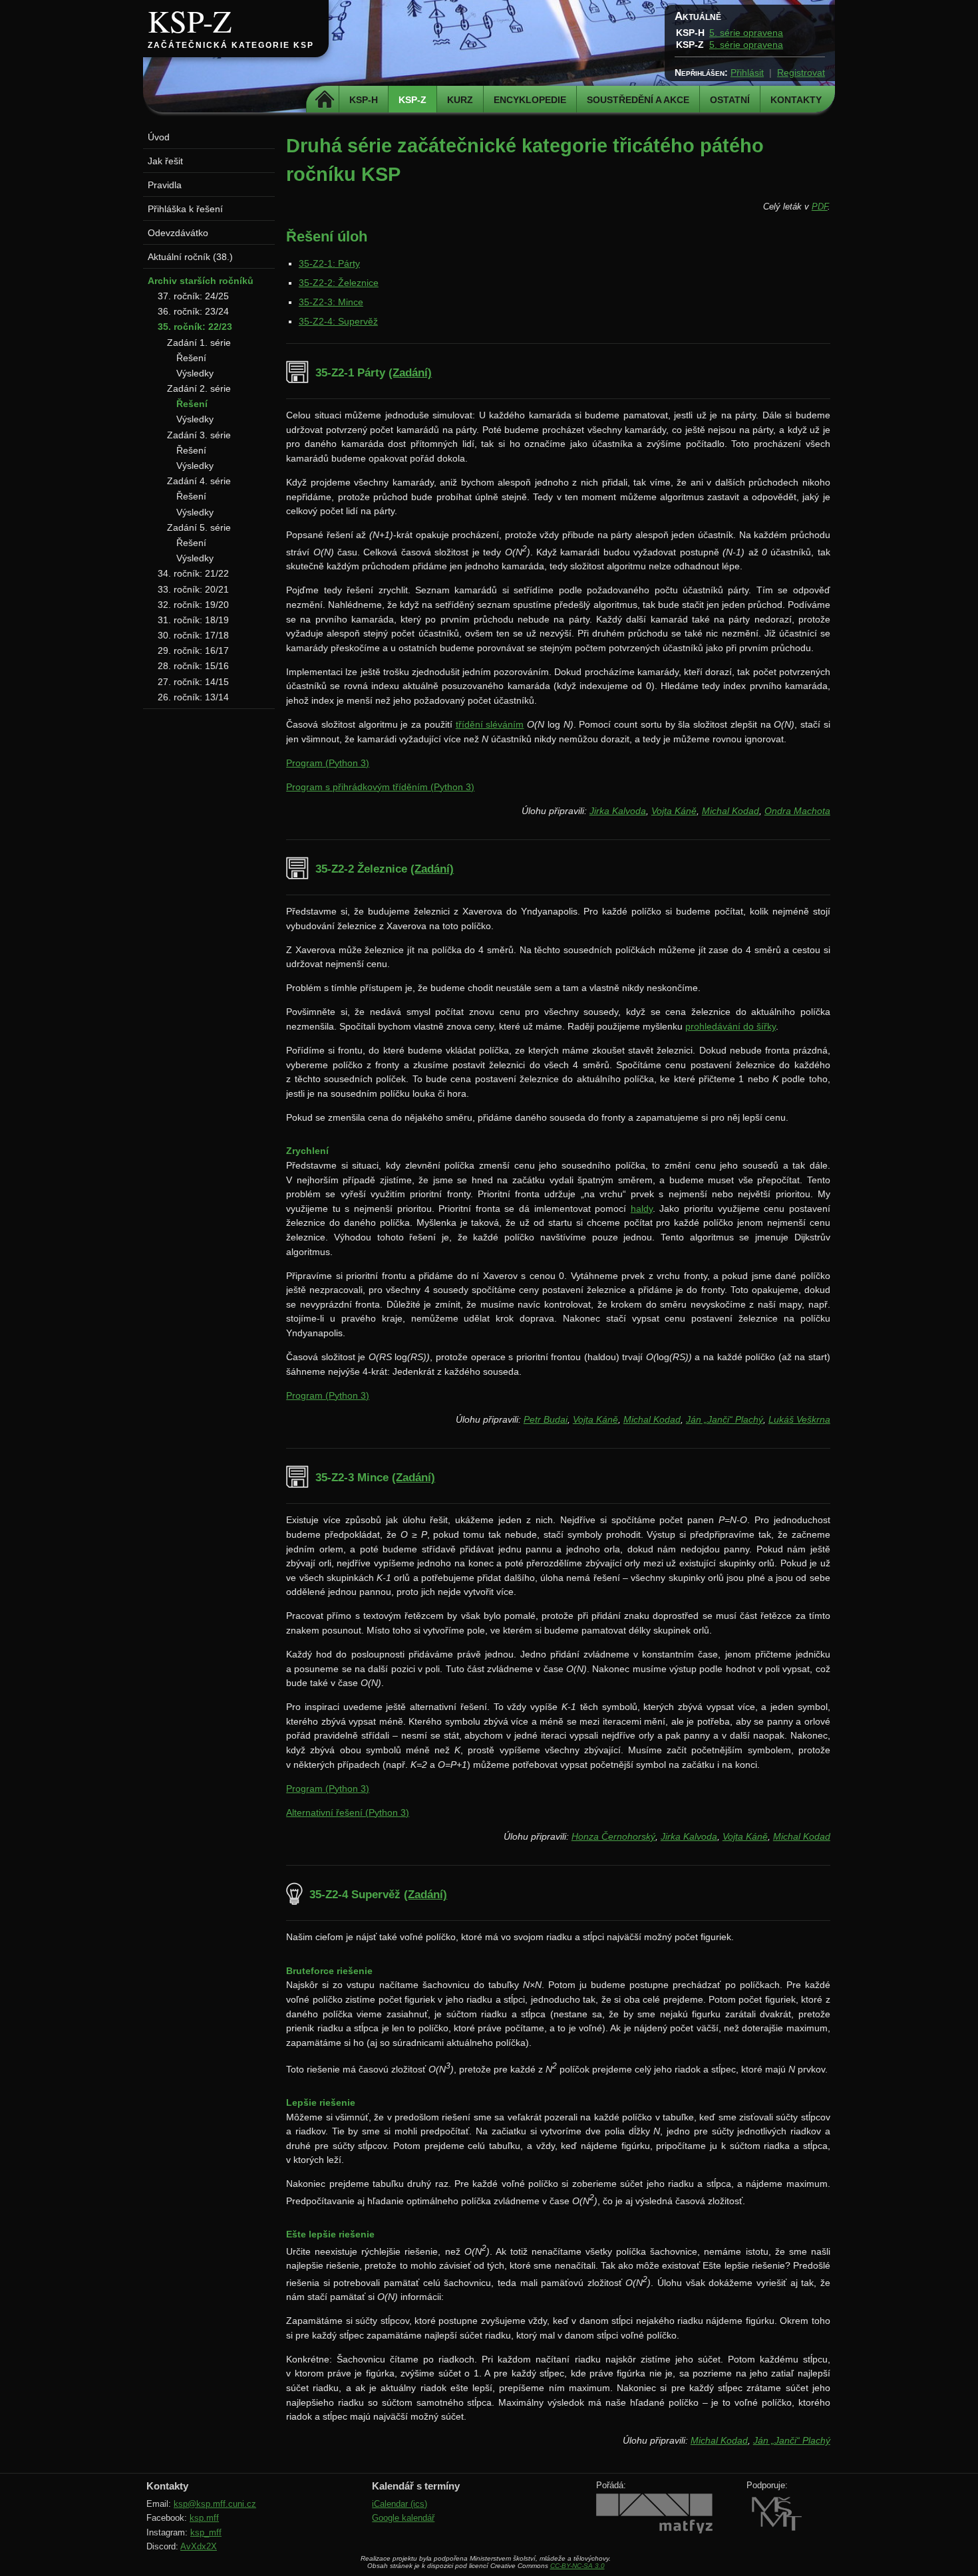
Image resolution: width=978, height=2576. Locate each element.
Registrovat (801, 72)
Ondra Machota (797, 811)
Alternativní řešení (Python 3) (348, 1812)
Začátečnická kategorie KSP (231, 45)
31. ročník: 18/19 (193, 620)
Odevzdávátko (178, 233)
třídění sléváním (490, 724)
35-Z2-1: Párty (329, 263)
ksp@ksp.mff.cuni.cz (215, 2504)
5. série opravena (746, 33)
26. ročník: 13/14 (193, 697)
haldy (642, 1209)
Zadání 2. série (199, 388)
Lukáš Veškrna (799, 1419)
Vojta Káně (674, 811)
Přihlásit (747, 72)
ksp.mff (204, 2518)
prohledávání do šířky (731, 1026)
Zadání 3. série (199, 435)
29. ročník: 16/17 (193, 650)
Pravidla (165, 185)
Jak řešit (165, 161)
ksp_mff (206, 2532)
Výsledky (195, 373)
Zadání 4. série (199, 481)
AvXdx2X (199, 2546)
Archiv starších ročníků (201, 281)
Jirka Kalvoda (618, 811)
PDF (820, 207)
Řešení (191, 358)
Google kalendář (403, 2518)
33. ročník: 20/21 (193, 589)
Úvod (159, 137)
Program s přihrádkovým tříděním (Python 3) (380, 787)
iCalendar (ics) (400, 2504)
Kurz (460, 100)
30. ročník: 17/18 (193, 635)
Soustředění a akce (638, 100)
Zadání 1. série (199, 343)
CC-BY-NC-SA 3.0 (577, 2566)
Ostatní (730, 100)
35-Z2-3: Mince (331, 302)
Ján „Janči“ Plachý (725, 1419)
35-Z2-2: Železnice (339, 283)
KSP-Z (190, 21)
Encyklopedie (530, 100)
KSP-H (364, 100)
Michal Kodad (731, 811)
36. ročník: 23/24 (193, 311)
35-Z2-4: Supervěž (338, 321)
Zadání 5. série (199, 527)
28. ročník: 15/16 (193, 666)
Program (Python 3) (328, 763)
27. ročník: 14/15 (193, 682)
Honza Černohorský (613, 1836)
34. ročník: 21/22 (193, 573)
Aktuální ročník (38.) (190, 257)
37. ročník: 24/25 (193, 296)
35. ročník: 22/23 (195, 327)
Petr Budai (546, 1419)
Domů (324, 100)
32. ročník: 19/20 (193, 605)
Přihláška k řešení (185, 209)
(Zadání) (410, 373)
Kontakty (796, 100)
